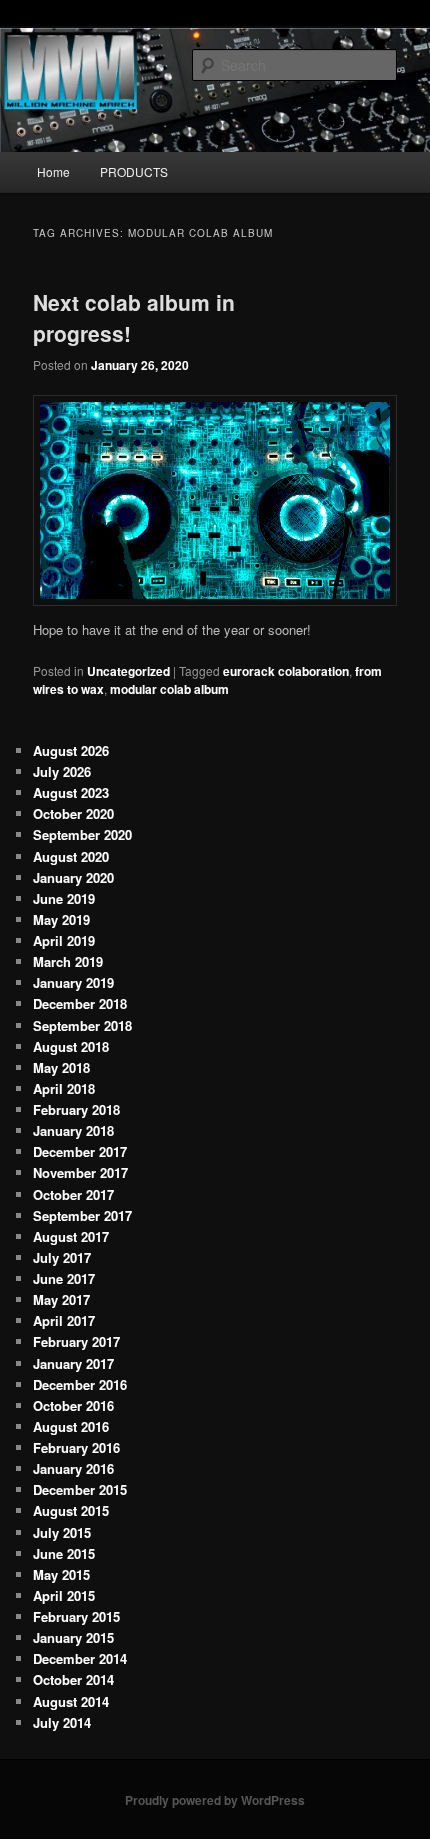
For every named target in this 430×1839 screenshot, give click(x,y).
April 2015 (64, 1595)
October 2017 (73, 1194)
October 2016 (73, 1405)
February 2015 (76, 1616)
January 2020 (73, 877)
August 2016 (71, 1426)
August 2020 (71, 856)
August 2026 (71, 750)
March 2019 (68, 961)
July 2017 (62, 1257)
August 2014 (71, 1701)
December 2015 (80, 1489)
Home (53, 171)
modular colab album (169, 689)
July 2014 (62, 1722)
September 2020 (82, 834)
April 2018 (64, 1088)
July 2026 (62, 771)
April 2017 (64, 1320)
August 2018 (71, 1046)
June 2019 (64, 898)
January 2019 (73, 982)
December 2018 (80, 1003)
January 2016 (73, 1468)
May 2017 (61, 1299)
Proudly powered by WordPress (215, 1800)
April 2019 (64, 940)
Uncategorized (128, 671)
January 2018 (73, 1130)
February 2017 (76, 1341)
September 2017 (82, 1215)
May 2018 (61, 1067)
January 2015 (73, 1637)
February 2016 (76, 1447)
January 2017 (73, 1363)
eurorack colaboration (286, 671)
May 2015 (61, 1574)
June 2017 (64, 1278)
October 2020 (73, 813)
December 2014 (80, 1658)
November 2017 (80, 1172)
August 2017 (71, 1236)
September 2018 (82, 1025)
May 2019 (61, 919)
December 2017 (80, 1151)
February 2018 (76, 1109)
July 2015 (62, 1532)
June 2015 (64, 1553)
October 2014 (73, 1679)
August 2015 (71, 1510)
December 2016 (80, 1384)
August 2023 (71, 792)
